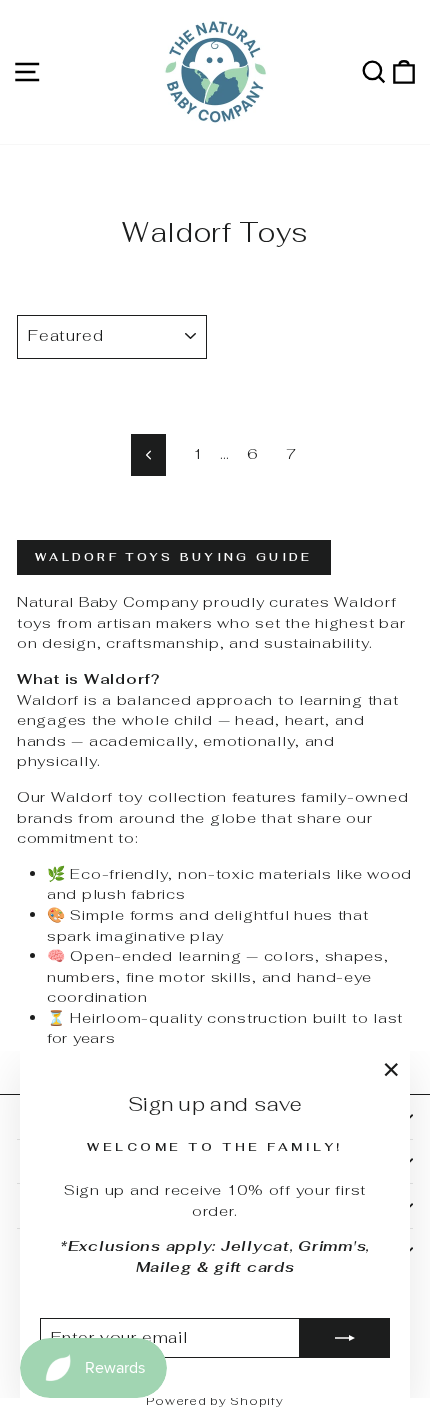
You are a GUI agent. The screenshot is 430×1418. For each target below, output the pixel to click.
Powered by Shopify (214, 1401)
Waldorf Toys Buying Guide (174, 557)
